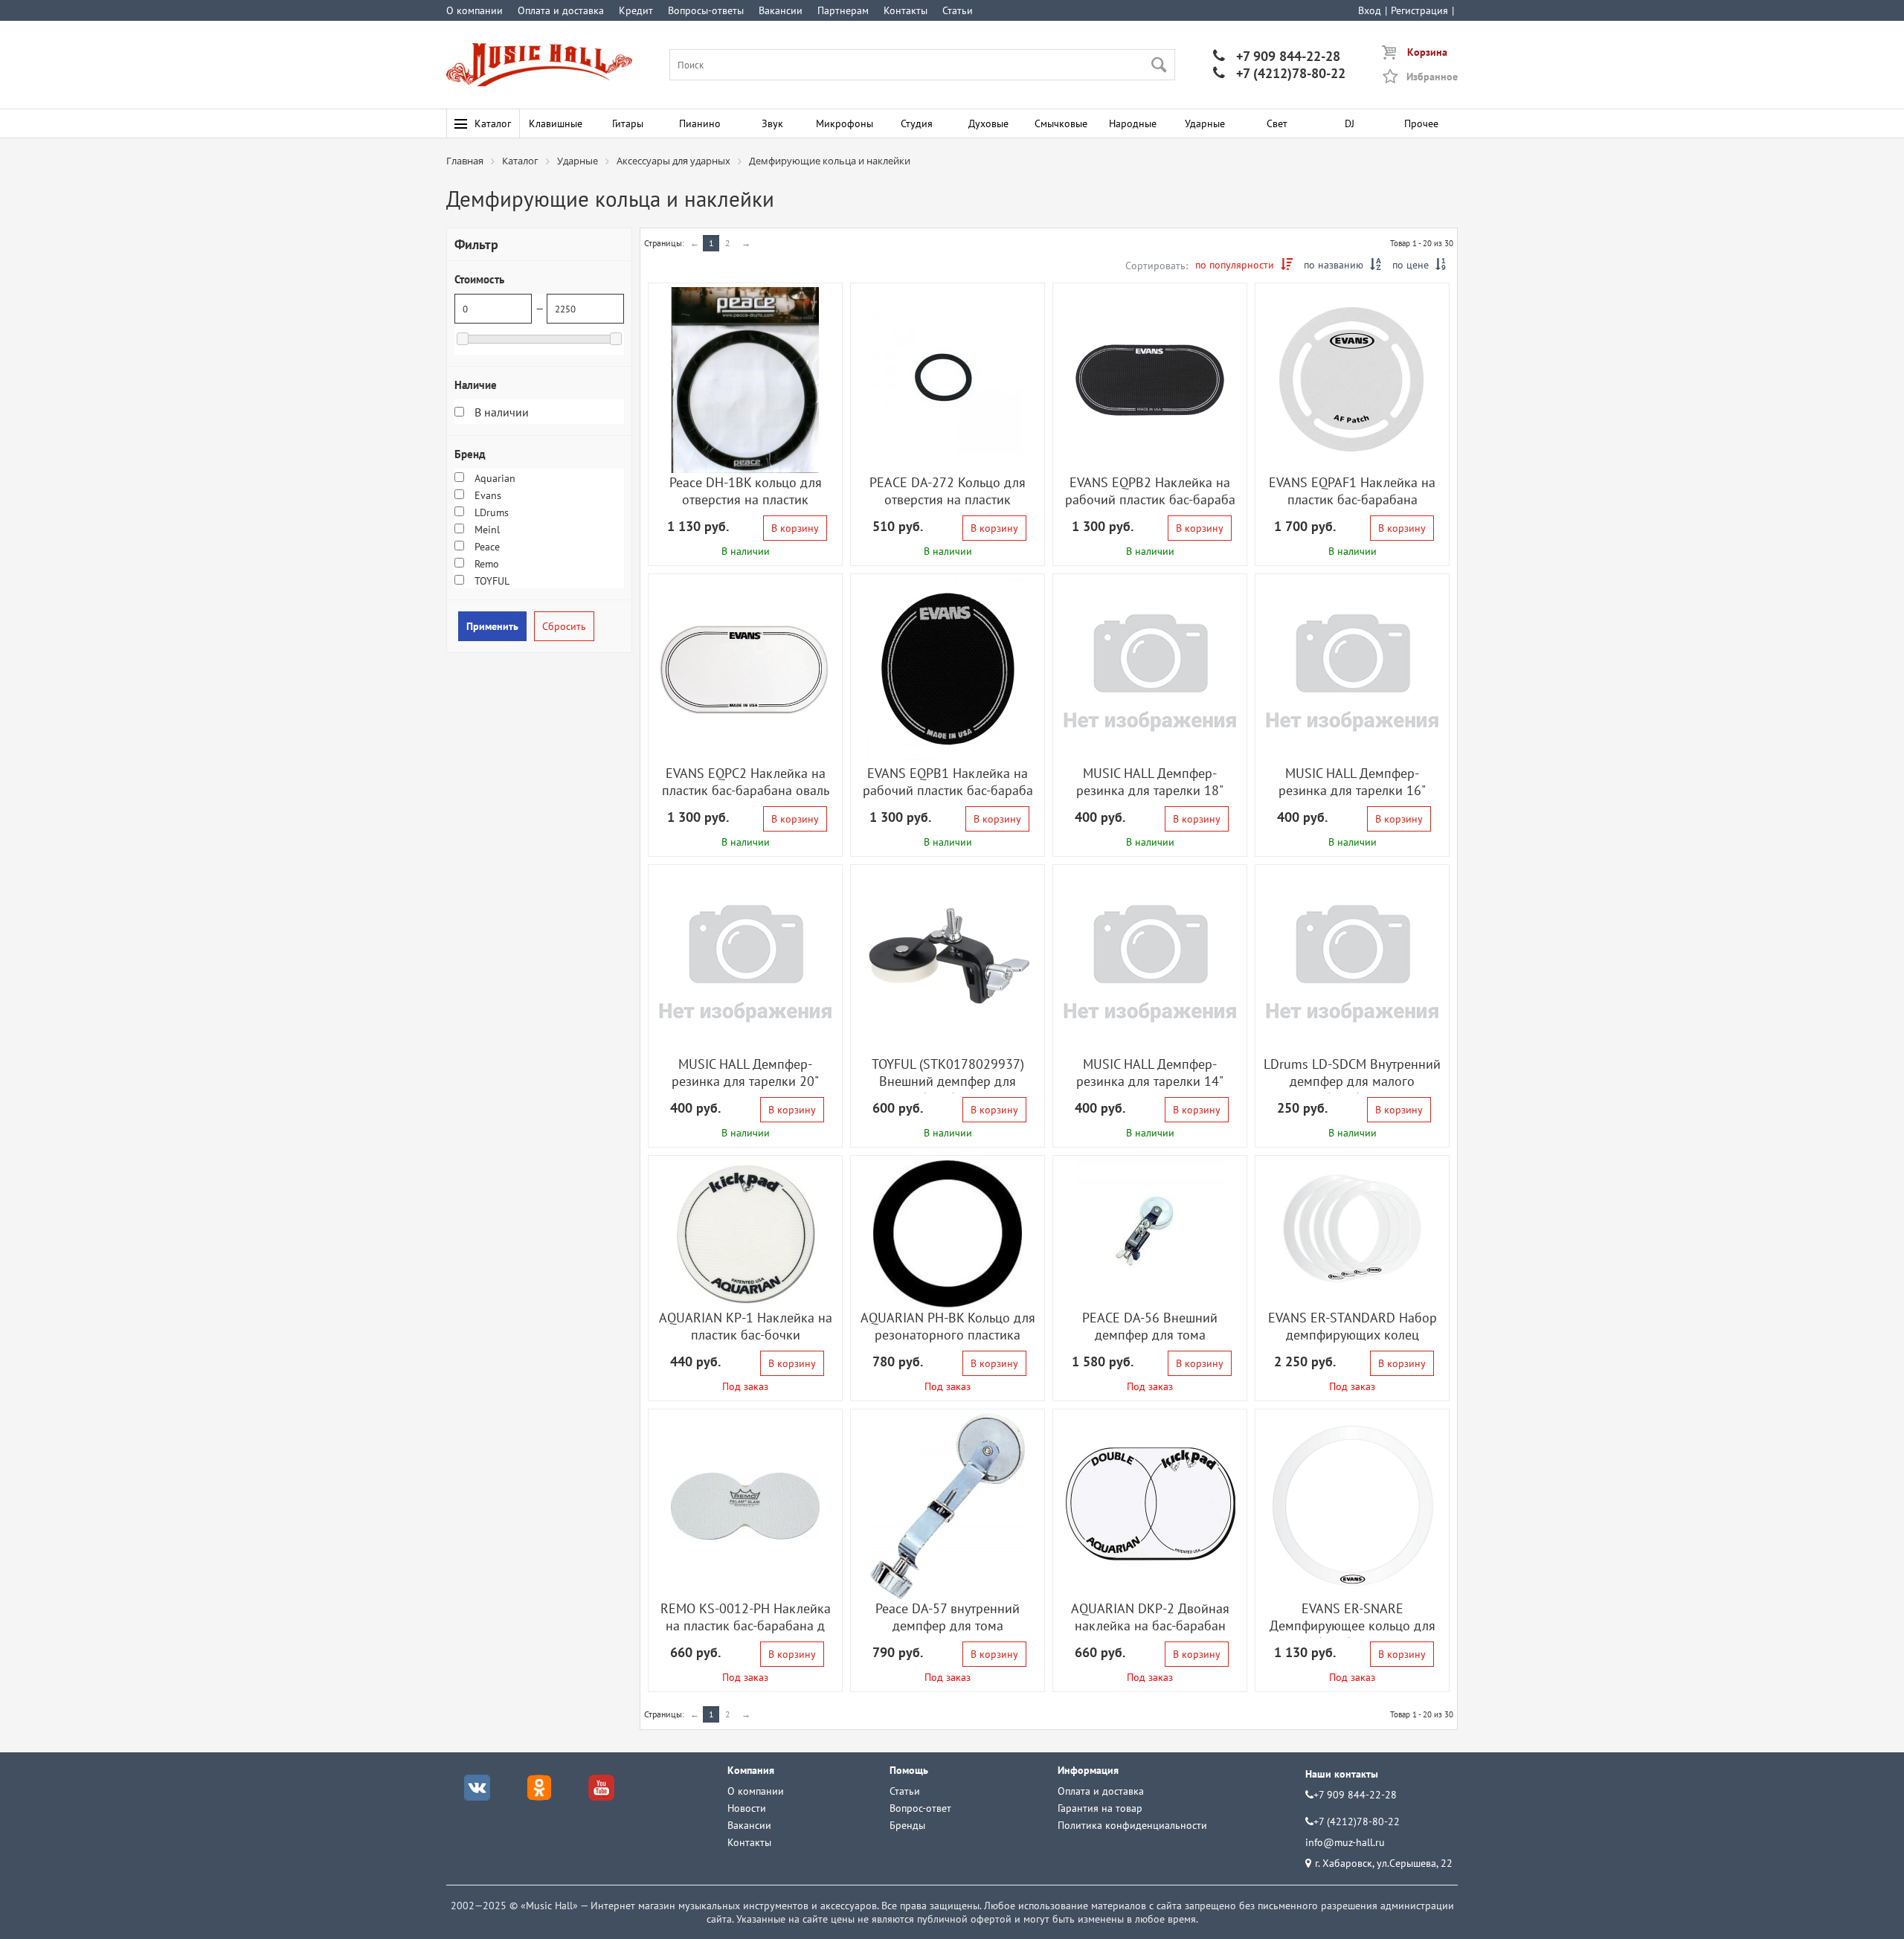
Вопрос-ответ (920, 1808)
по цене (1419, 265)
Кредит (636, 10)
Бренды (907, 1825)
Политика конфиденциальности (1132, 1825)
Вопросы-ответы (706, 10)
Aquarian (493, 478)
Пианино (700, 123)
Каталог (493, 123)
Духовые (988, 123)
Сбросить (564, 626)
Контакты (906, 10)
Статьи (958, 10)
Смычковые (1061, 123)
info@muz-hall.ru (1345, 1842)
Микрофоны (845, 123)
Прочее (1421, 123)
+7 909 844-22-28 (1277, 56)
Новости (747, 1808)
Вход (1370, 10)
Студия (917, 123)
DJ (1350, 123)
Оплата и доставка (561, 10)
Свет (1277, 123)
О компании (475, 10)
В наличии (500, 412)
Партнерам (843, 10)
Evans (486, 495)
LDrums (490, 512)
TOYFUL (491, 581)
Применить (492, 626)
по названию (1342, 265)
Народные (1133, 123)
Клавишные (556, 123)
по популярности (1244, 265)
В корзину (795, 528)
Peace (486, 547)
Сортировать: (1157, 266)
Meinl (486, 530)
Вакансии (781, 10)
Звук (772, 123)
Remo (485, 564)
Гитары (628, 123)
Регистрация (1419, 10)
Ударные (1205, 123)
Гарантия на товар (1100, 1808)
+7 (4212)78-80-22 (1279, 73)
